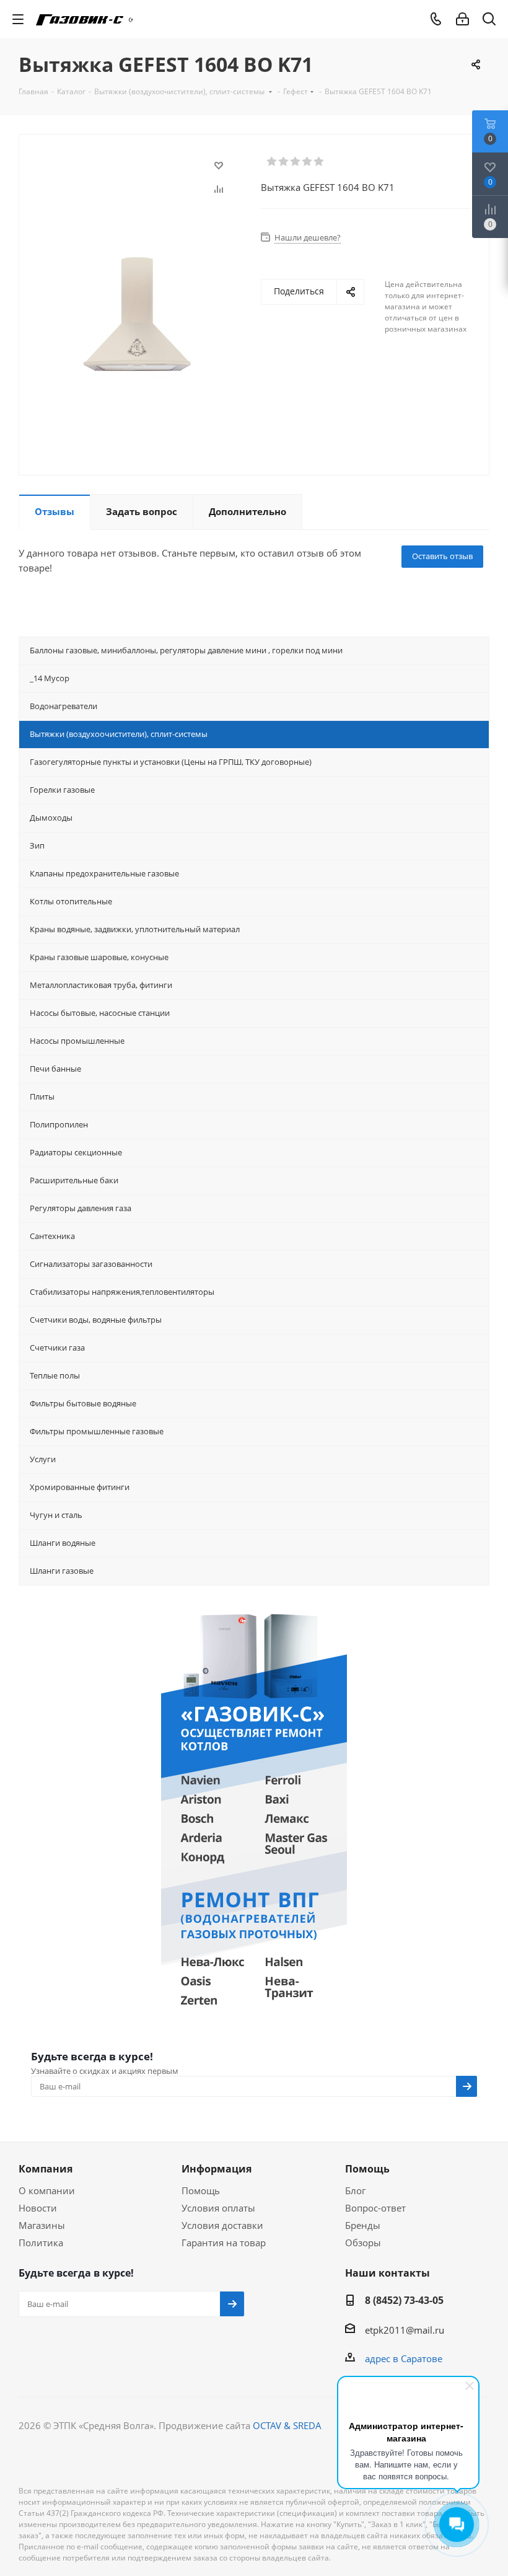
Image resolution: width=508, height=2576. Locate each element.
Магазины (42, 2225)
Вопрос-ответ (375, 2208)
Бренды (363, 2225)
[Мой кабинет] (462, 19)
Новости (38, 2208)
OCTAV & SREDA (287, 2425)
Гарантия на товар (224, 2243)
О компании (47, 2190)
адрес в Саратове (404, 2358)
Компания (46, 2169)
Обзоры (363, 2243)
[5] (319, 162)
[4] (308, 162)
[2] (284, 162)
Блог (355, 2190)
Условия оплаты (218, 2208)
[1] (272, 162)
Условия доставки (222, 2225)
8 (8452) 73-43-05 (404, 2300)
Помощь (201, 2190)
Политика (41, 2243)
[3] (296, 162)
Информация (217, 2169)
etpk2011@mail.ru (405, 2330)
